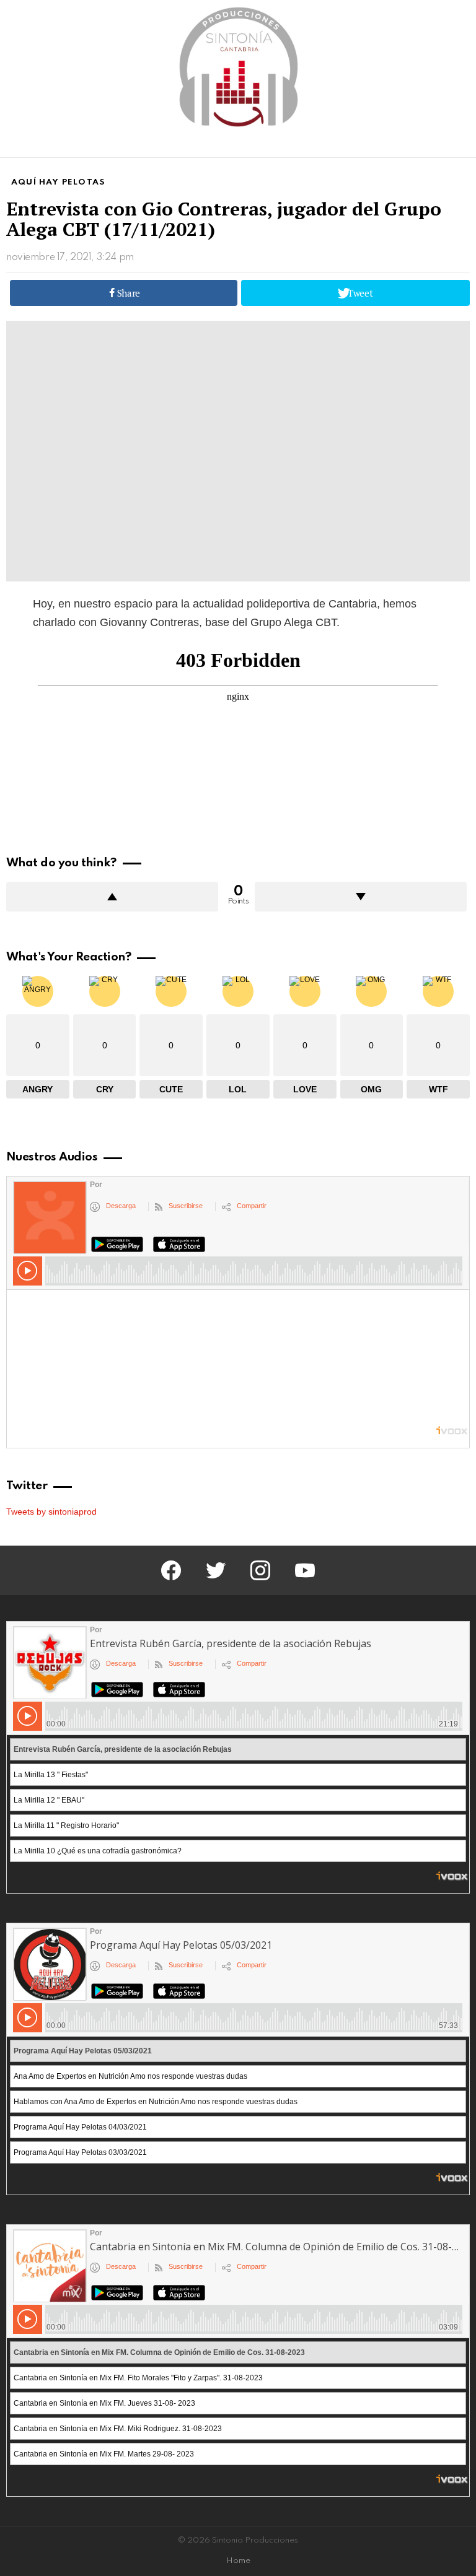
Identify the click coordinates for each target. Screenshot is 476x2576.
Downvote (361, 897)
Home (238, 2561)
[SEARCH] (462, 146)
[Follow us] (441, 146)
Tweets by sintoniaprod (51, 1512)
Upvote (112, 897)
